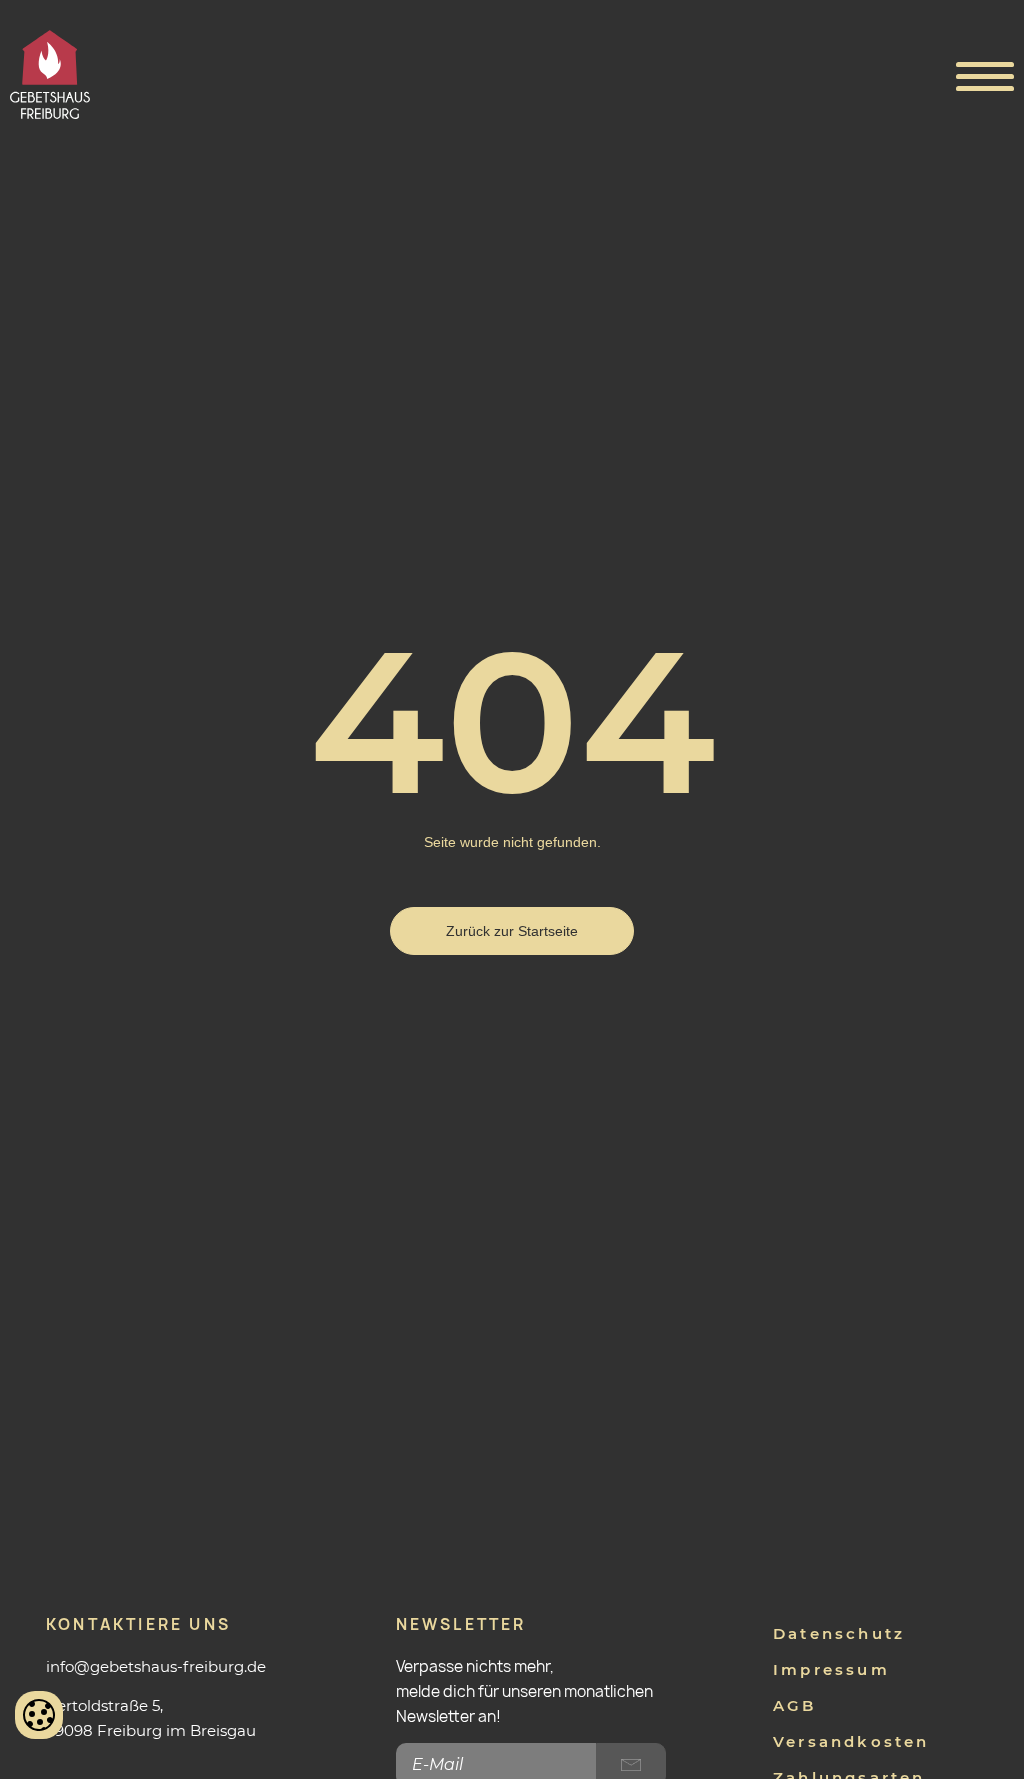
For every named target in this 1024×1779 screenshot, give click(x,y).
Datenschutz (839, 1633)
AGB (795, 1705)
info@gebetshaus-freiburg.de (156, 1666)
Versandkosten (851, 1741)
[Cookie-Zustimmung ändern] (39, 1715)
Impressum (831, 1669)
